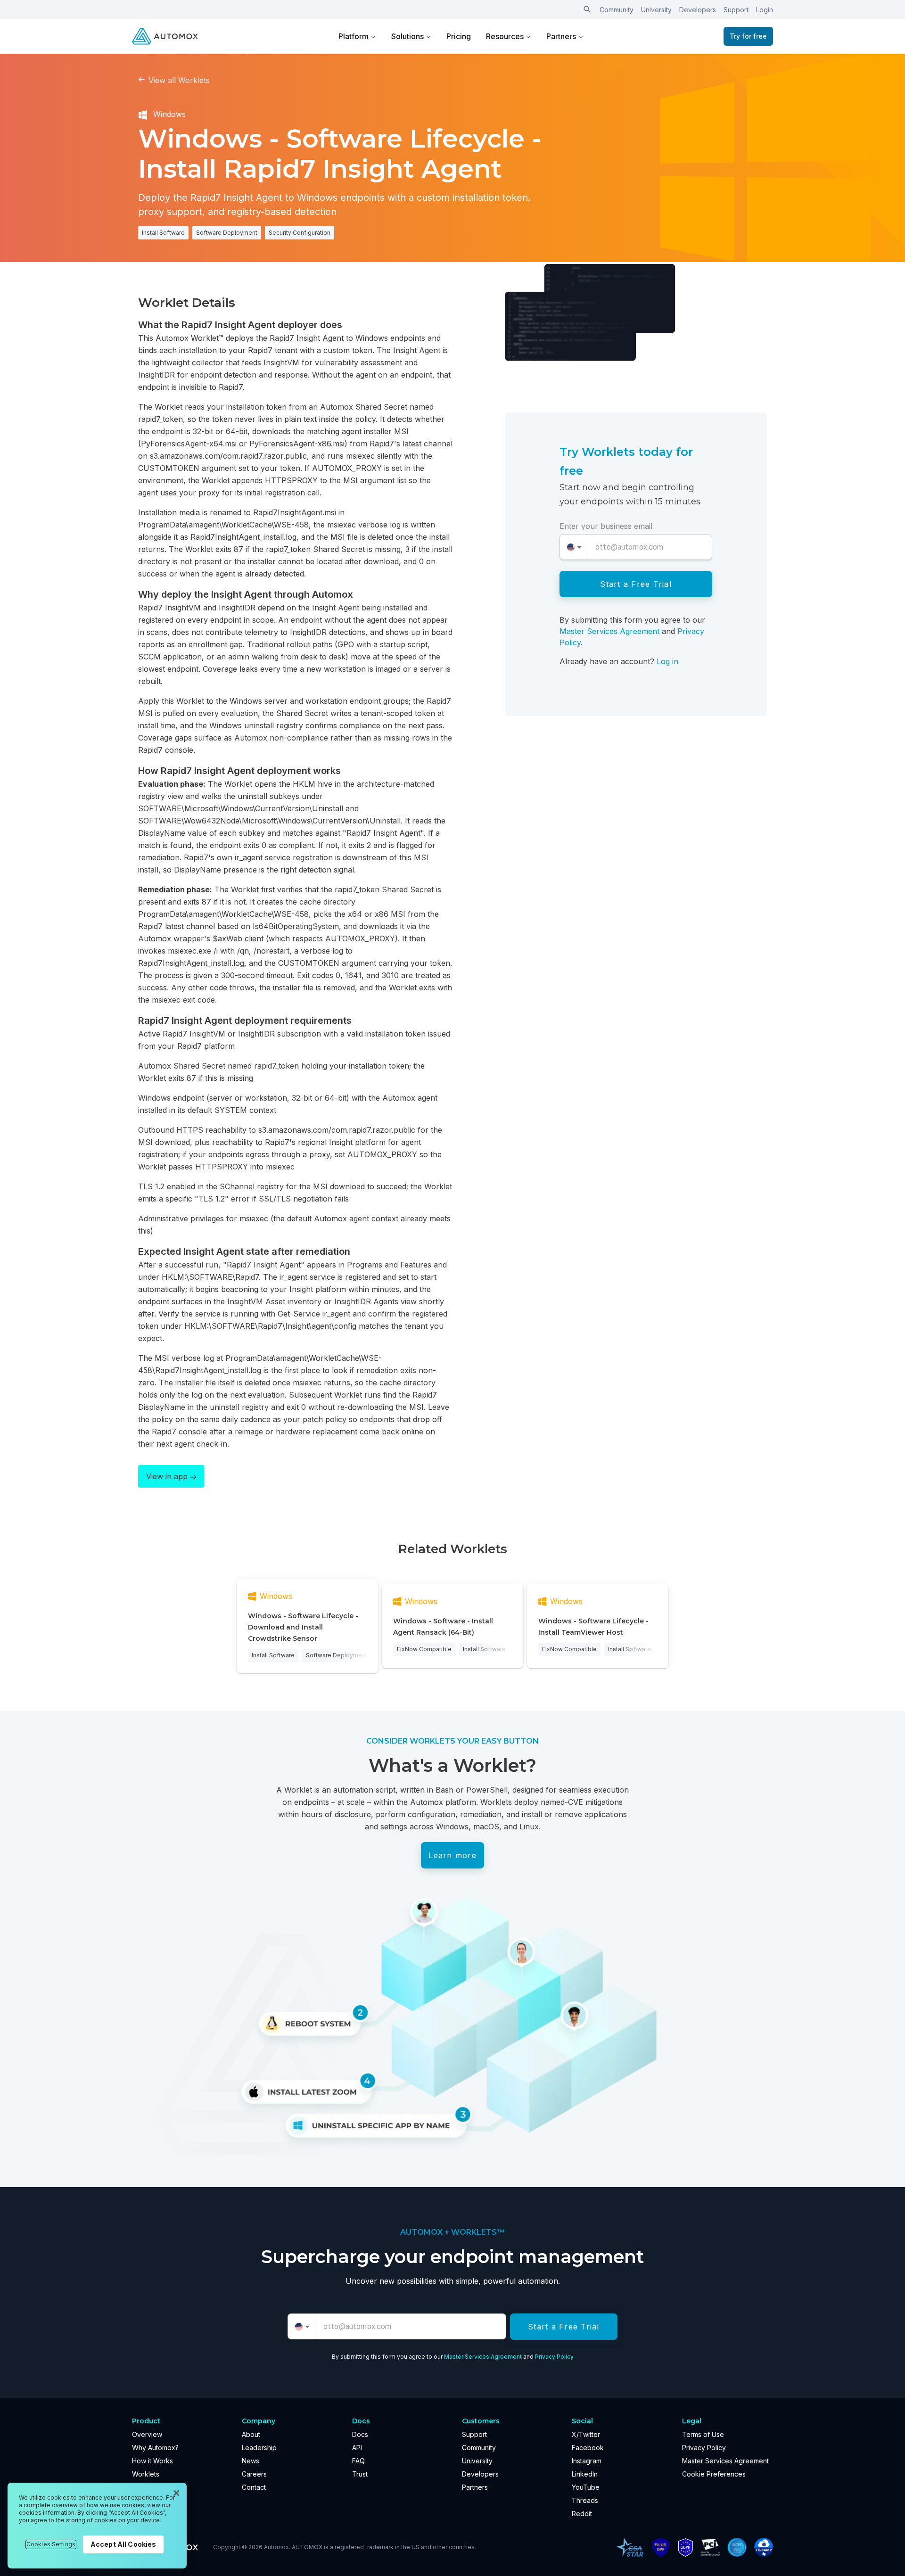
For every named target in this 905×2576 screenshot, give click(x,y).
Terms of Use (703, 2434)
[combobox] (574, 547)
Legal (692, 2421)
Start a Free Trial (636, 584)
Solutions (407, 36)
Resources (505, 36)
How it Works (152, 2461)
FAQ (358, 2461)
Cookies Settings (51, 2544)
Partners (561, 36)
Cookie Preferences (714, 2474)
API (357, 2448)
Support (736, 10)
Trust (360, 2474)
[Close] (176, 2493)
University (656, 10)
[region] (97, 2526)
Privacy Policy (554, 2357)
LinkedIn (585, 2474)
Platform (354, 36)
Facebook (588, 2448)
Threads (585, 2500)
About (251, 2434)
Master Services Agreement (609, 631)
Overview (147, 2434)
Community (617, 10)
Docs (360, 2434)
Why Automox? (155, 2448)
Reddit (582, 2514)
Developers (698, 10)
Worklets (146, 2474)
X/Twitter (586, 2434)
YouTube (586, 2487)
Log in (667, 661)
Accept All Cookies (123, 2544)
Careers (254, 2474)
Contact (254, 2487)
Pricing (459, 36)
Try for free (748, 36)
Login (765, 10)
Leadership (259, 2448)
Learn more (452, 1855)
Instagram (587, 2461)
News (251, 2461)
